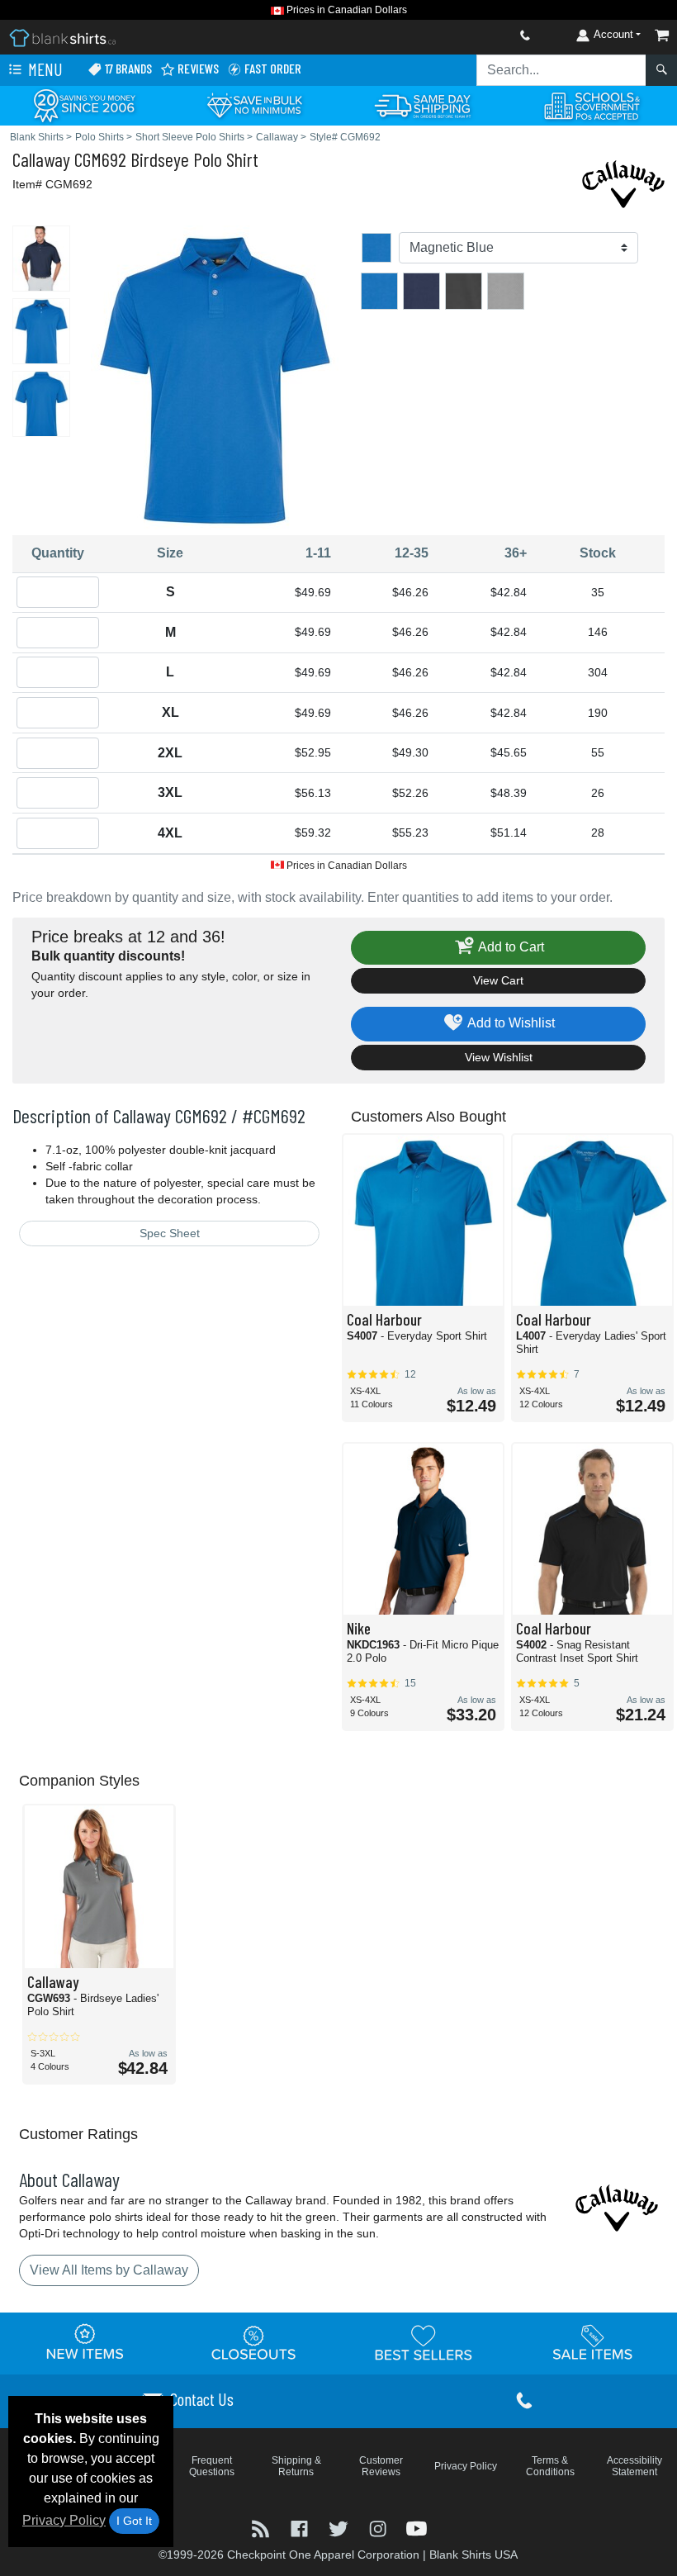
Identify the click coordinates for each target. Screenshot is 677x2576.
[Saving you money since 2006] (85, 104)
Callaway (41, 159)
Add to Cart (510, 947)
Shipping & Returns (296, 2466)
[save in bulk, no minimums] (254, 104)
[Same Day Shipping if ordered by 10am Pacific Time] (423, 104)
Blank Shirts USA (473, 2555)
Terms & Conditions (550, 2466)
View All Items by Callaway (109, 2270)
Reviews (197, 68)
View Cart (498, 980)
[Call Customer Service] (486, 35)
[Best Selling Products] (424, 2342)
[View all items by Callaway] (623, 183)
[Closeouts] (254, 2342)
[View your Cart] (662, 35)
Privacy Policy (64, 2520)
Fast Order (272, 68)
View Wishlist (499, 1057)
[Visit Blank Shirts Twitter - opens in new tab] (340, 2528)
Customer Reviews (381, 2466)
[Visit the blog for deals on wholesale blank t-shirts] (262, 2528)
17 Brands (127, 68)
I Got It (134, 2521)
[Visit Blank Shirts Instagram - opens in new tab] (379, 2528)
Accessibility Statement (634, 2466)
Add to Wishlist (510, 1023)
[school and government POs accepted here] (593, 106)
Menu (44, 69)
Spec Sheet (170, 1233)
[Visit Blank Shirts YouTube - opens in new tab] (417, 2528)
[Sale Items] (593, 2342)
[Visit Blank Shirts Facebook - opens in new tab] (301, 2528)
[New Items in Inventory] (85, 2342)
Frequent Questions (212, 2466)
